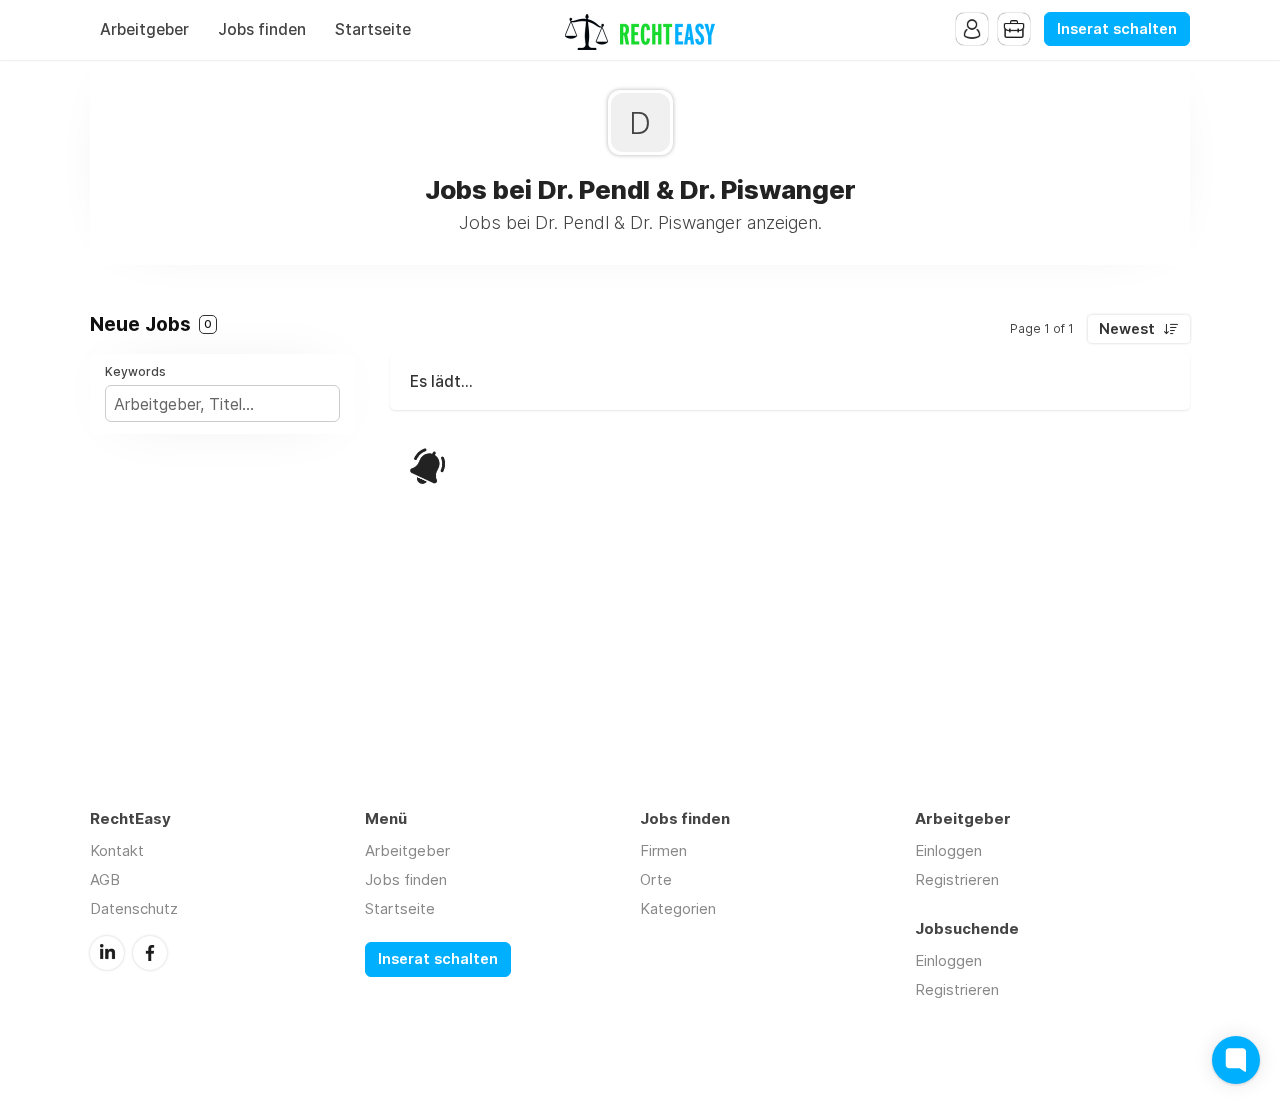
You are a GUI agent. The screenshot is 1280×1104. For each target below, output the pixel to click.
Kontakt (117, 850)
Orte (656, 879)
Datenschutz (134, 908)
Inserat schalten (1117, 29)
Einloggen (948, 850)
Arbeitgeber (144, 29)
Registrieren (957, 879)
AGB (105, 879)
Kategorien (678, 908)
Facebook (150, 953)
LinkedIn (107, 953)
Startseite (373, 29)
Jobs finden (262, 29)
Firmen (663, 850)
